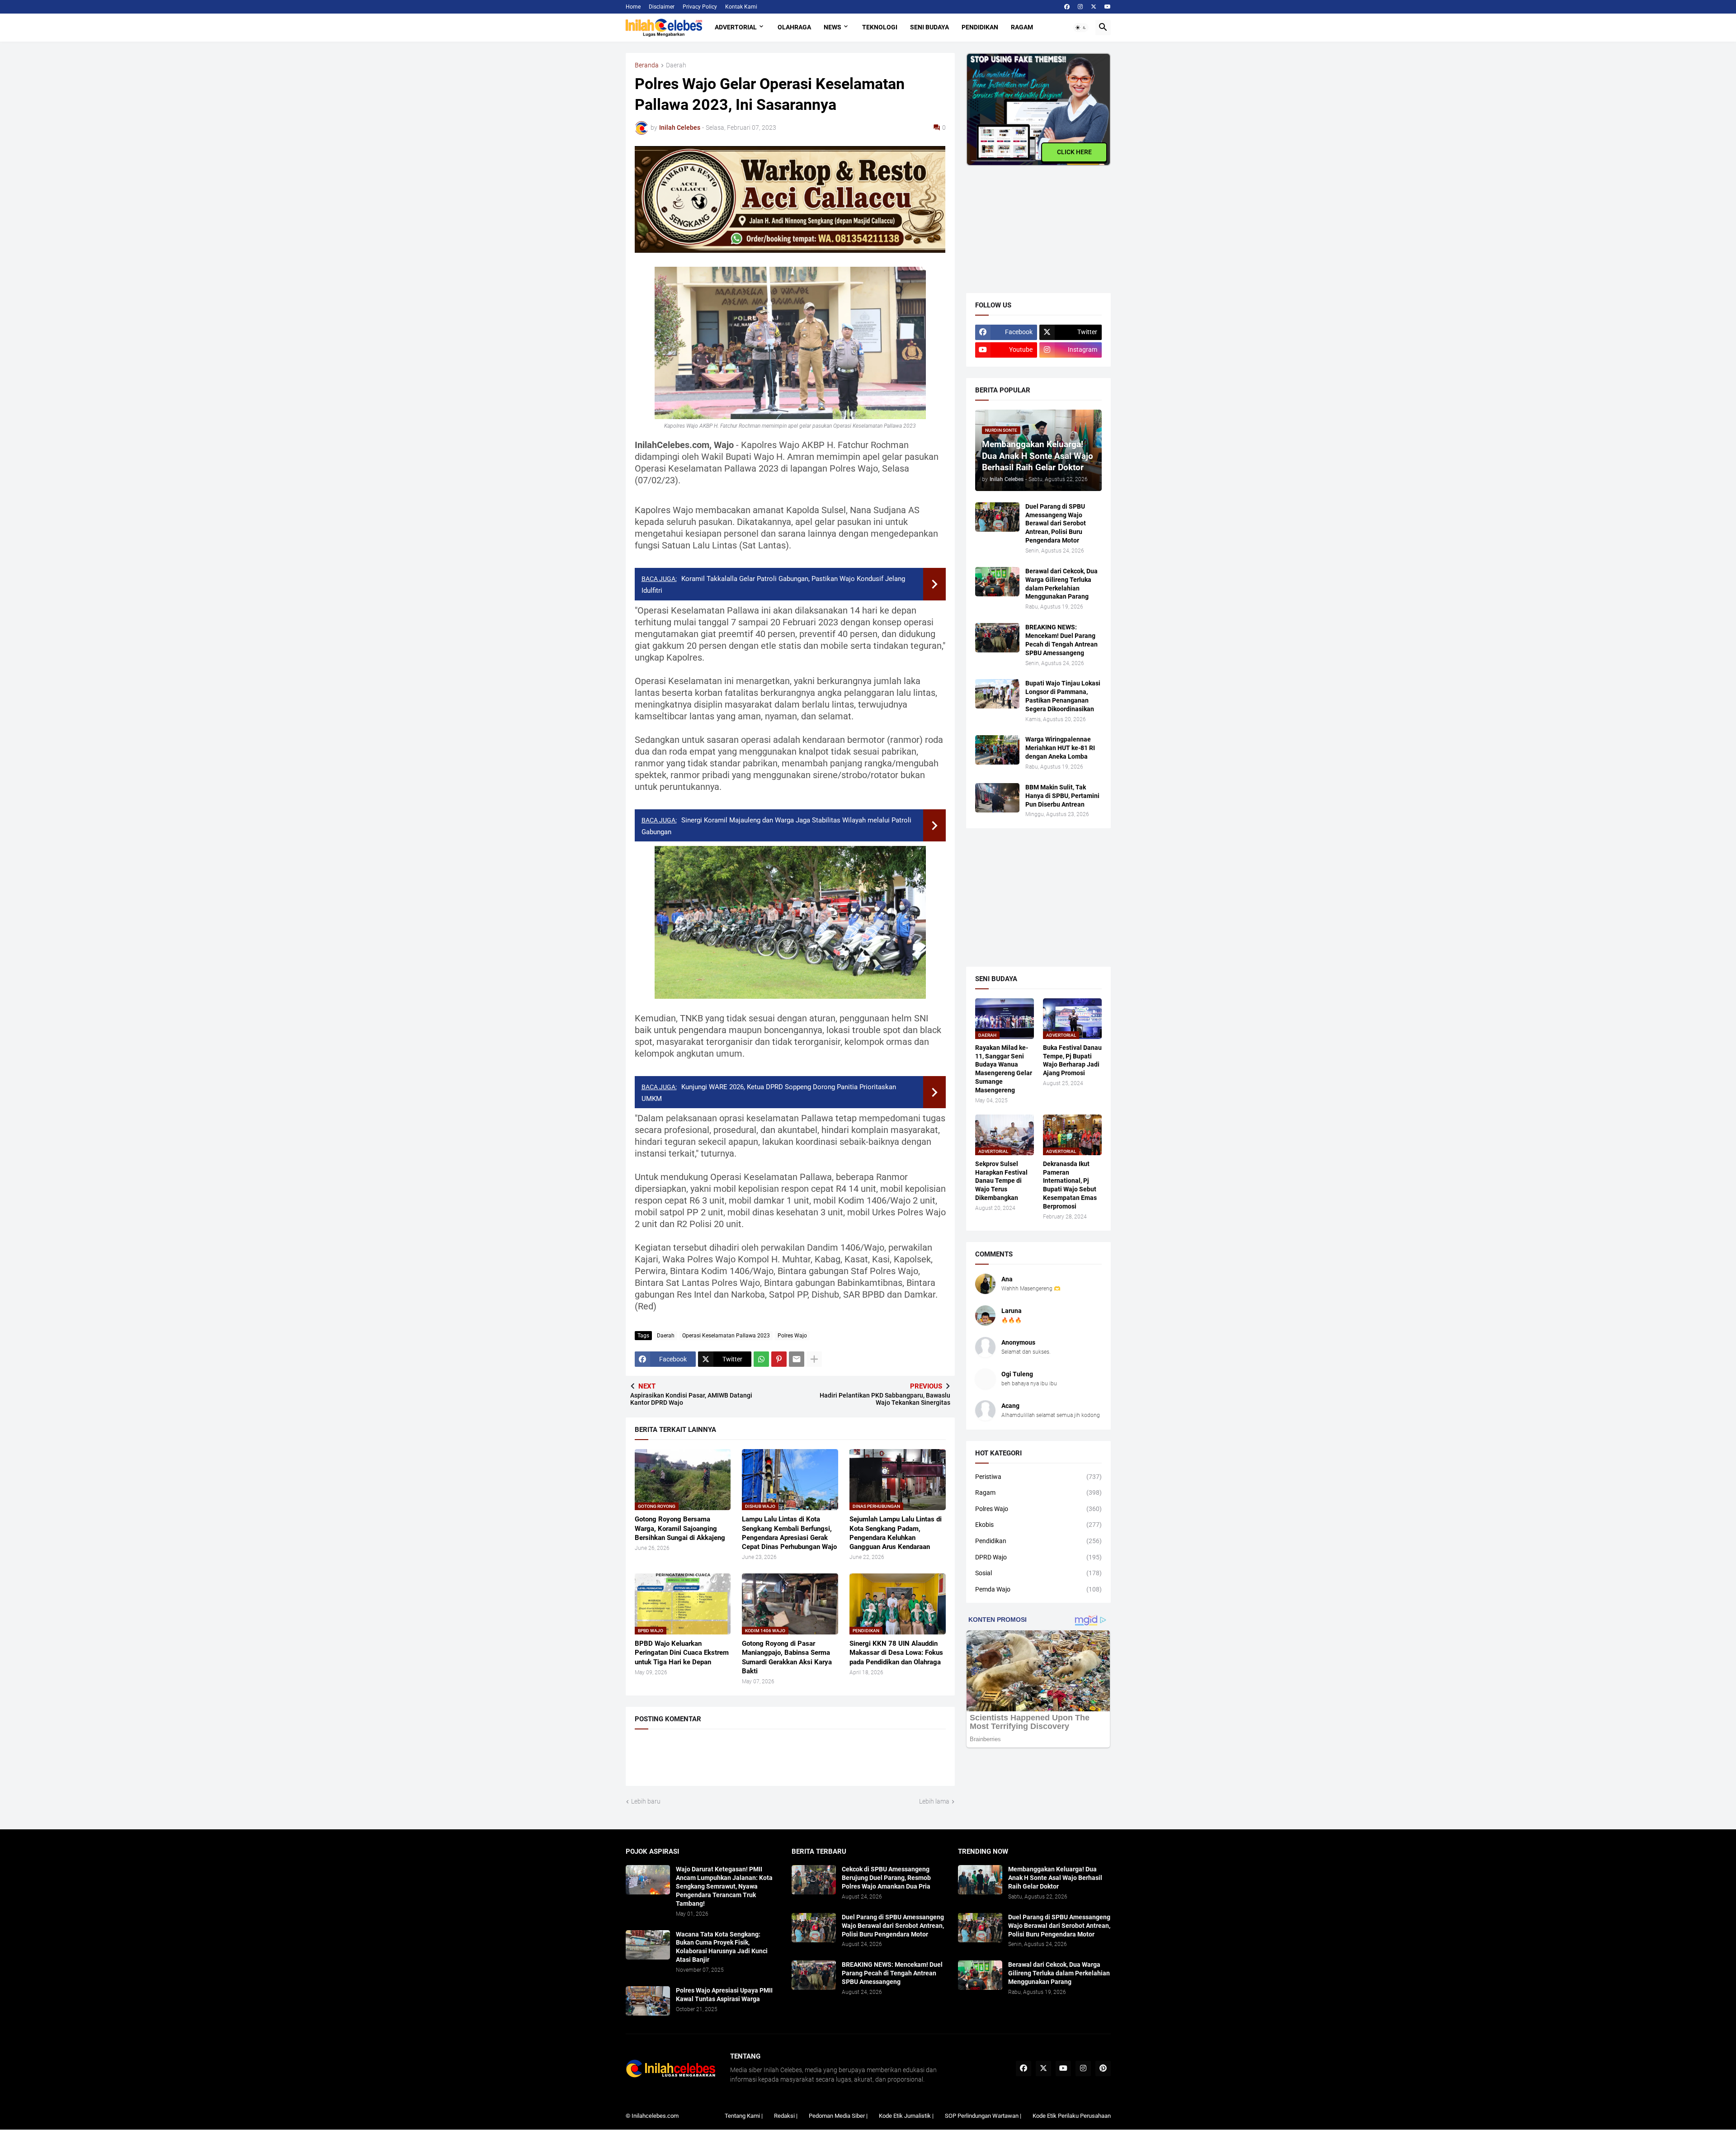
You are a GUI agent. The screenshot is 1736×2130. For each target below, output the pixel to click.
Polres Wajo (792, 1336)
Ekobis (1038, 1525)
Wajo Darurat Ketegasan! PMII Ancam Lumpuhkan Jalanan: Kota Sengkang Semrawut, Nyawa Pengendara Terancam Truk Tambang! (724, 1886)
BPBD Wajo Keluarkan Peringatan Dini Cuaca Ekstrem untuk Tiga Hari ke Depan (682, 1653)
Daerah (676, 65)
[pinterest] (1103, 2069)
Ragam (1022, 27)
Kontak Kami (741, 7)
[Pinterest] (779, 1359)
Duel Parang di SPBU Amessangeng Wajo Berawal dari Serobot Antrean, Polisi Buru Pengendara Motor (1056, 524)
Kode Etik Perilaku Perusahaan (1072, 2116)
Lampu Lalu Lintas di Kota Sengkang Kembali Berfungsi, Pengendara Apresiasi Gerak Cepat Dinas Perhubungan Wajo (789, 1533)
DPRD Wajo (1038, 1557)
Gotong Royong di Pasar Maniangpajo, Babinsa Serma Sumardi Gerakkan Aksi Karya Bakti (787, 1657)
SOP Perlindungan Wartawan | (983, 2116)
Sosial (1038, 1573)
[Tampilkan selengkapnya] (814, 1359)
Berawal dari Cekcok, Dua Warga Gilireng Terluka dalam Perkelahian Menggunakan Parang (1061, 584)
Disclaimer (662, 7)
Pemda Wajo (1038, 1589)
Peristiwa (1038, 1477)
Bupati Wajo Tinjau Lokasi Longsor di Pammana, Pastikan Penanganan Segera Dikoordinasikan (1063, 696)
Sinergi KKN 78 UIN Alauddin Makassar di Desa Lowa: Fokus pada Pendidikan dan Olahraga (896, 1653)
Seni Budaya (929, 27)
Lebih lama (934, 1801)
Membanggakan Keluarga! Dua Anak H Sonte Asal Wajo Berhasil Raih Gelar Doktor (1055, 1878)
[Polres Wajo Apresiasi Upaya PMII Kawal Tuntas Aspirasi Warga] (648, 2001)
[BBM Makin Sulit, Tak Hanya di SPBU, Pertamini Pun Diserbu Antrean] (997, 798)
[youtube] (1108, 7)
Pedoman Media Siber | (838, 2116)
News (833, 27)
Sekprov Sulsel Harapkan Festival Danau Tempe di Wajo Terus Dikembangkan (1001, 1181)
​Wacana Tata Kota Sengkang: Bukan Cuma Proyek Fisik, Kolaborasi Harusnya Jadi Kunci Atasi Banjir (722, 1947)
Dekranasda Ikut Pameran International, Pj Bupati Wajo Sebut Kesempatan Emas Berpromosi (1070, 1185)
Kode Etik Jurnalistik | (906, 2116)
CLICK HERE (1074, 152)
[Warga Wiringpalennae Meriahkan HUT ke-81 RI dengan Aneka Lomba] (997, 750)
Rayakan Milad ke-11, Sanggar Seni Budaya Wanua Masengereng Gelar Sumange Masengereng (1004, 1069)
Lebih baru (646, 1801)
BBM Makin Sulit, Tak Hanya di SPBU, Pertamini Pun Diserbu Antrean (1062, 796)
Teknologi (880, 27)
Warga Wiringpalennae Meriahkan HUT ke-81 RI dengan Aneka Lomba (1060, 748)
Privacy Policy (700, 7)
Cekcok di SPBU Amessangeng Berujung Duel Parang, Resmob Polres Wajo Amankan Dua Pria (886, 1878)
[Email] (797, 1359)
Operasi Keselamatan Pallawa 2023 (726, 1336)
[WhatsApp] (761, 1359)
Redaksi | (786, 2116)
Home (633, 7)
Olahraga (794, 27)
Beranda (647, 65)
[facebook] (1067, 7)
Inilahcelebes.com (655, 2116)
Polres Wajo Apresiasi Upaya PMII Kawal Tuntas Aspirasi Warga (724, 1995)
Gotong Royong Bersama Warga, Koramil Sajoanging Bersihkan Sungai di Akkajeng (680, 1528)
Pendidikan (980, 27)
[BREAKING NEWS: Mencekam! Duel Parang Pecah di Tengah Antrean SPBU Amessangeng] (997, 638)
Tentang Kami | (744, 2116)
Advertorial (736, 27)
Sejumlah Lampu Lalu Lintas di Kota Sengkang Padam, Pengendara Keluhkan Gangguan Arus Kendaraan (896, 1533)
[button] (1081, 28)
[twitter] (1094, 7)
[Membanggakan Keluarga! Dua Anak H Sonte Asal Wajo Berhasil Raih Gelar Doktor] (980, 1880)
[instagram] (1080, 7)
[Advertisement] (1034, 222)
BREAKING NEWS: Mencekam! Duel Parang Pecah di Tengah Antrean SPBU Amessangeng (1061, 640)
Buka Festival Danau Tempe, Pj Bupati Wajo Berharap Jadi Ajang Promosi (1072, 1060)
